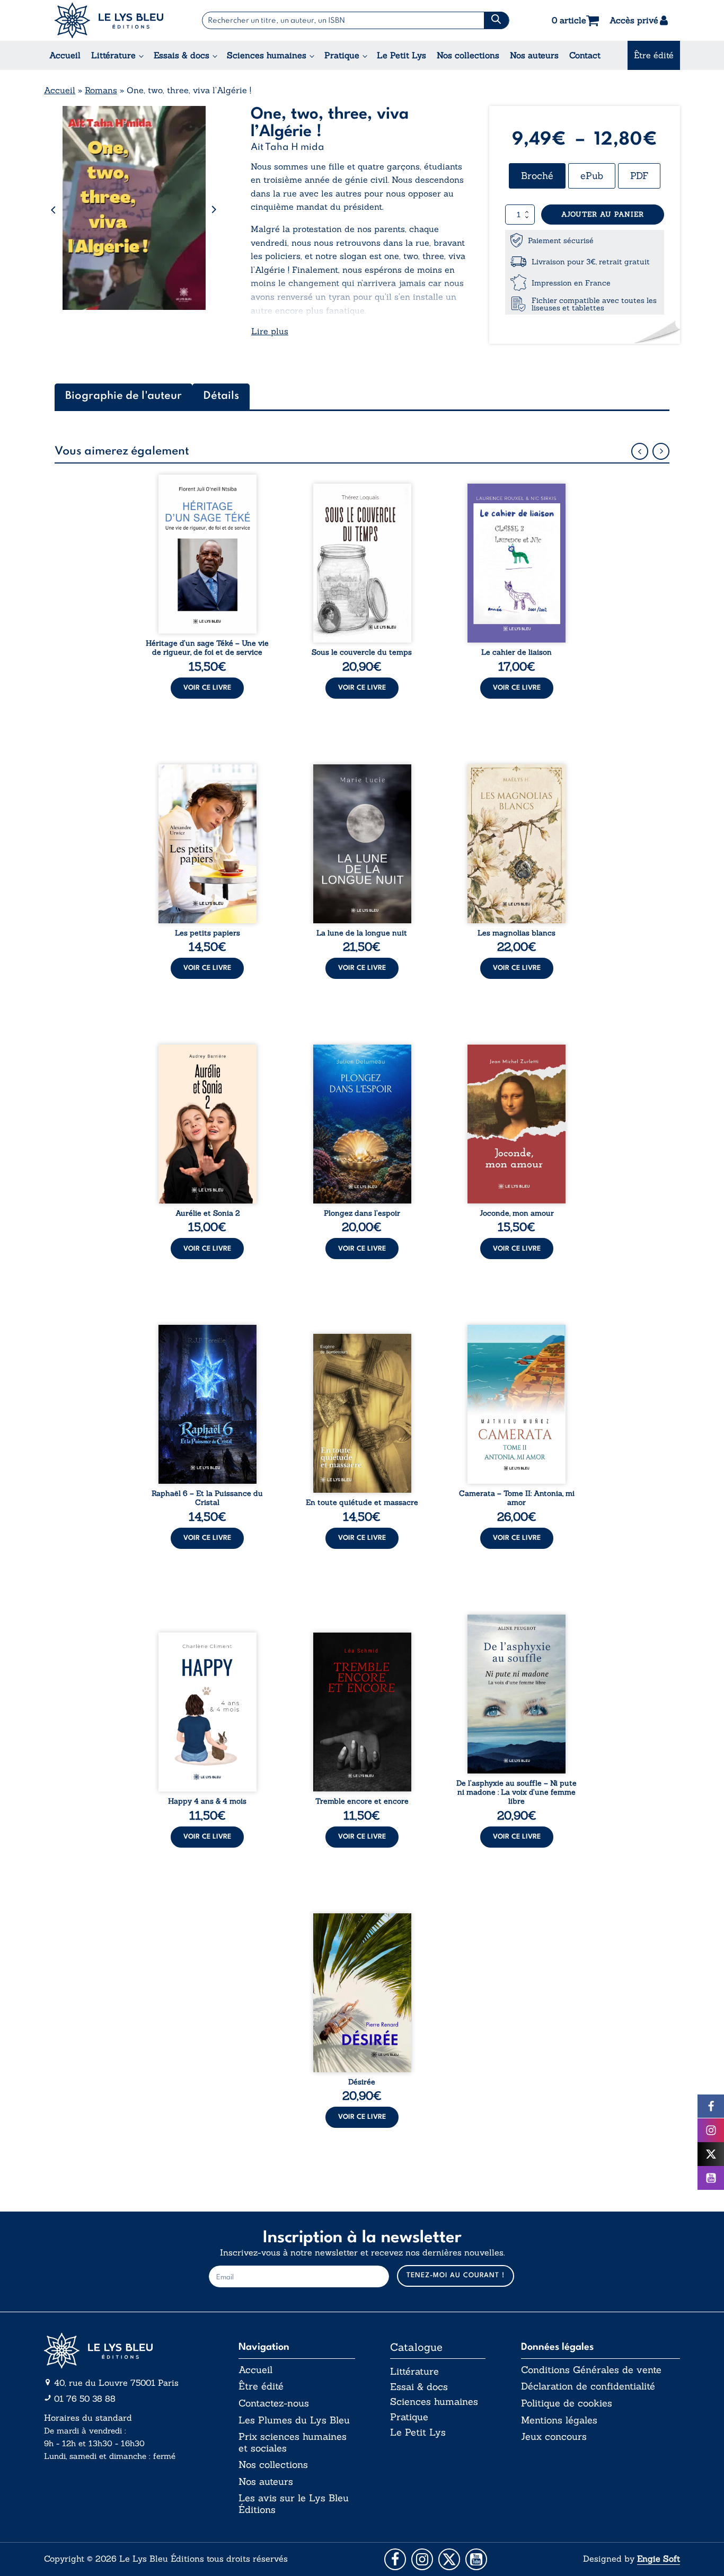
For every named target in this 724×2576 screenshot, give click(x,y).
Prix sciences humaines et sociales (293, 2442)
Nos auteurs (534, 55)
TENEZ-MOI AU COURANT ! (456, 2275)
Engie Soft (659, 2559)
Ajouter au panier (603, 214)
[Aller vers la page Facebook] (395, 2559)
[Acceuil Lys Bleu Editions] (109, 20)
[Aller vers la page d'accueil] (123, 2351)
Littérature (113, 55)
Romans (101, 90)
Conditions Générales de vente (591, 2370)
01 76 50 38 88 (85, 2399)
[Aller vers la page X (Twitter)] (449, 2559)
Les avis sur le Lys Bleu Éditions (294, 2504)
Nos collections (468, 55)
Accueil (65, 55)
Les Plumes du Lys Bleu (294, 2420)
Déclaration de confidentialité (588, 2386)
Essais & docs (182, 55)
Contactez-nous (274, 2403)
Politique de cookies (567, 2403)
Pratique (342, 55)
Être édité (654, 55)
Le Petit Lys (401, 55)
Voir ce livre (207, 688)
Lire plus (270, 331)
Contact (585, 55)
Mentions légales (559, 2420)
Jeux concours (554, 2437)
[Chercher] (496, 20)
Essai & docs (419, 2387)
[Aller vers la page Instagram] (422, 2559)
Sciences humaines (267, 55)
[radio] (537, 176)
